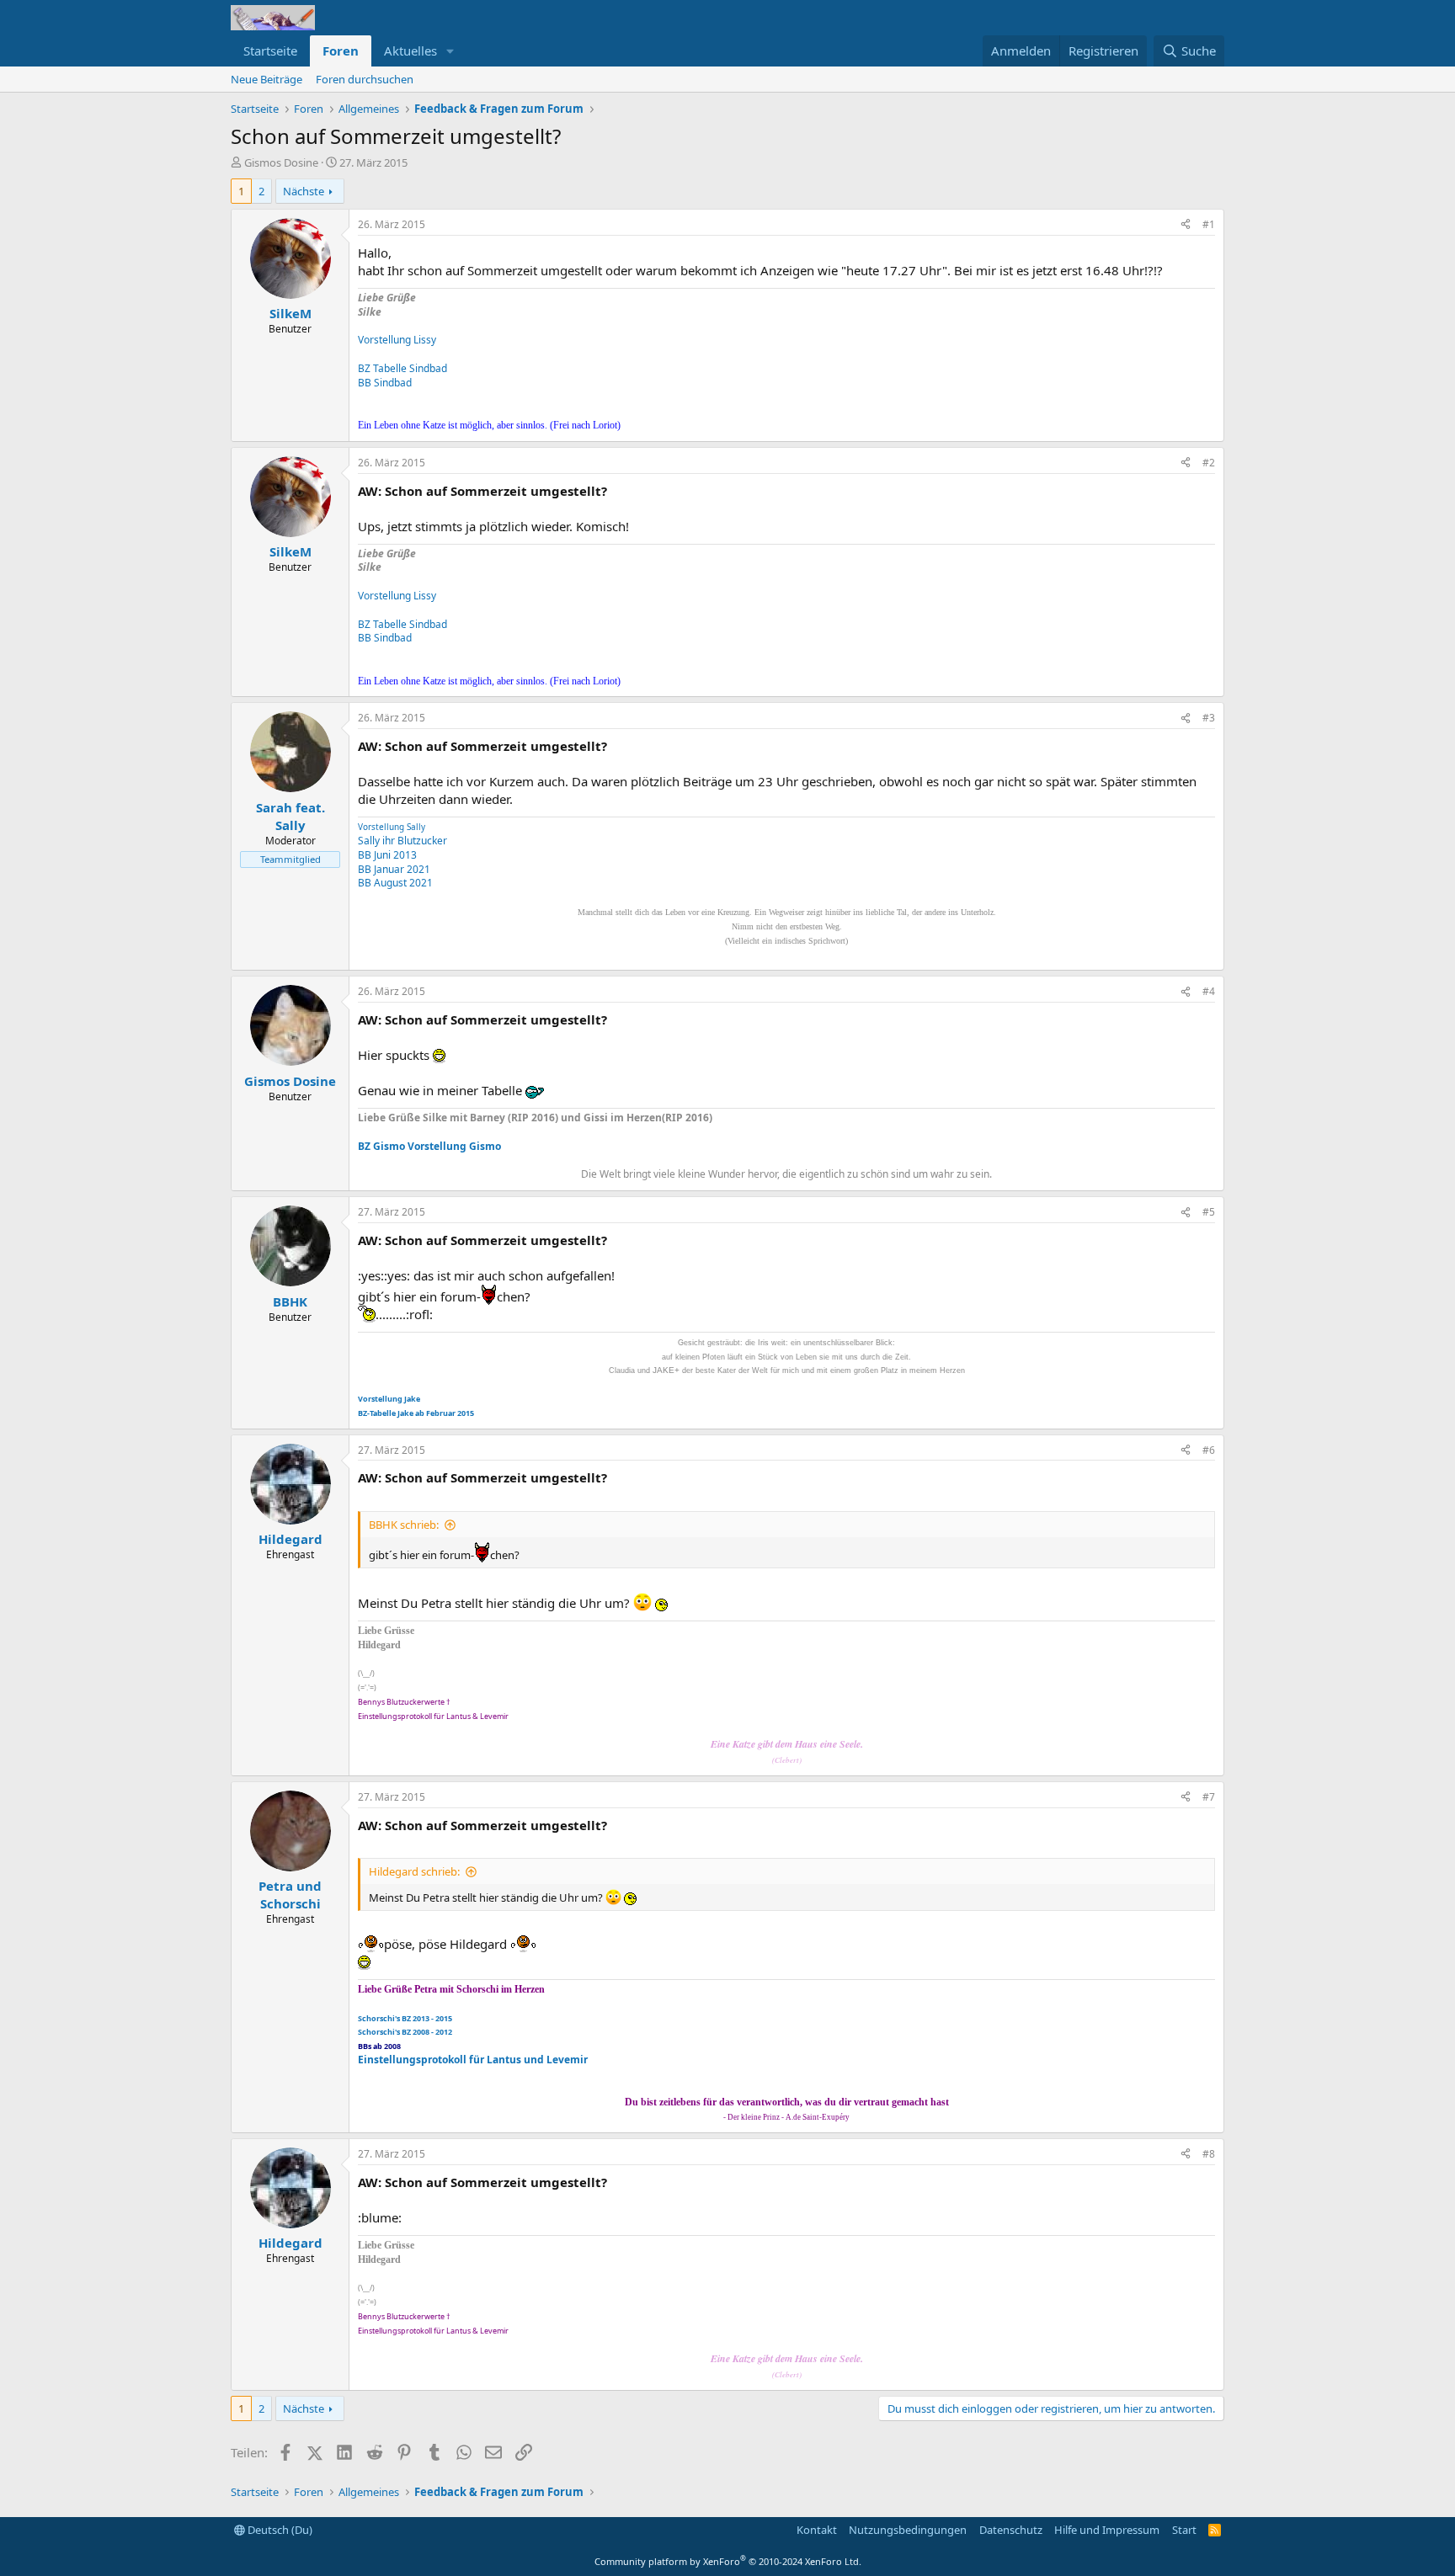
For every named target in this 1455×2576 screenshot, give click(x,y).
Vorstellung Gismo (454, 1146)
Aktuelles (410, 51)
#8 (1209, 2154)
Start (1184, 2530)
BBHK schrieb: (404, 1525)
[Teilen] (1186, 225)
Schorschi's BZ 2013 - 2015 (405, 2018)
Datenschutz (1011, 2530)
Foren (341, 51)
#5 (1209, 1212)
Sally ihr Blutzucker (402, 841)
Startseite (270, 51)
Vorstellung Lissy (397, 340)
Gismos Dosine (281, 162)
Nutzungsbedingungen (908, 2530)
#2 (1209, 463)
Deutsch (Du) (279, 2530)
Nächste (304, 191)
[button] (450, 51)
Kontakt (817, 2530)
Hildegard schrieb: (414, 1871)
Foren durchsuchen (365, 79)
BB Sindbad (385, 383)
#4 (1209, 991)
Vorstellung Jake (389, 1399)
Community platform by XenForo (728, 2561)
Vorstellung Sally (392, 827)
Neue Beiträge (266, 79)
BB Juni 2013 (387, 855)
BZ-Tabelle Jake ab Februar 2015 (416, 1413)
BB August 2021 (395, 883)
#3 (1209, 718)
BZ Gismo (381, 1146)
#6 (1209, 1450)
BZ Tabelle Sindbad (402, 368)
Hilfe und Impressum (1107, 2530)
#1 (1209, 224)
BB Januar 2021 (394, 869)
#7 (1209, 1797)
